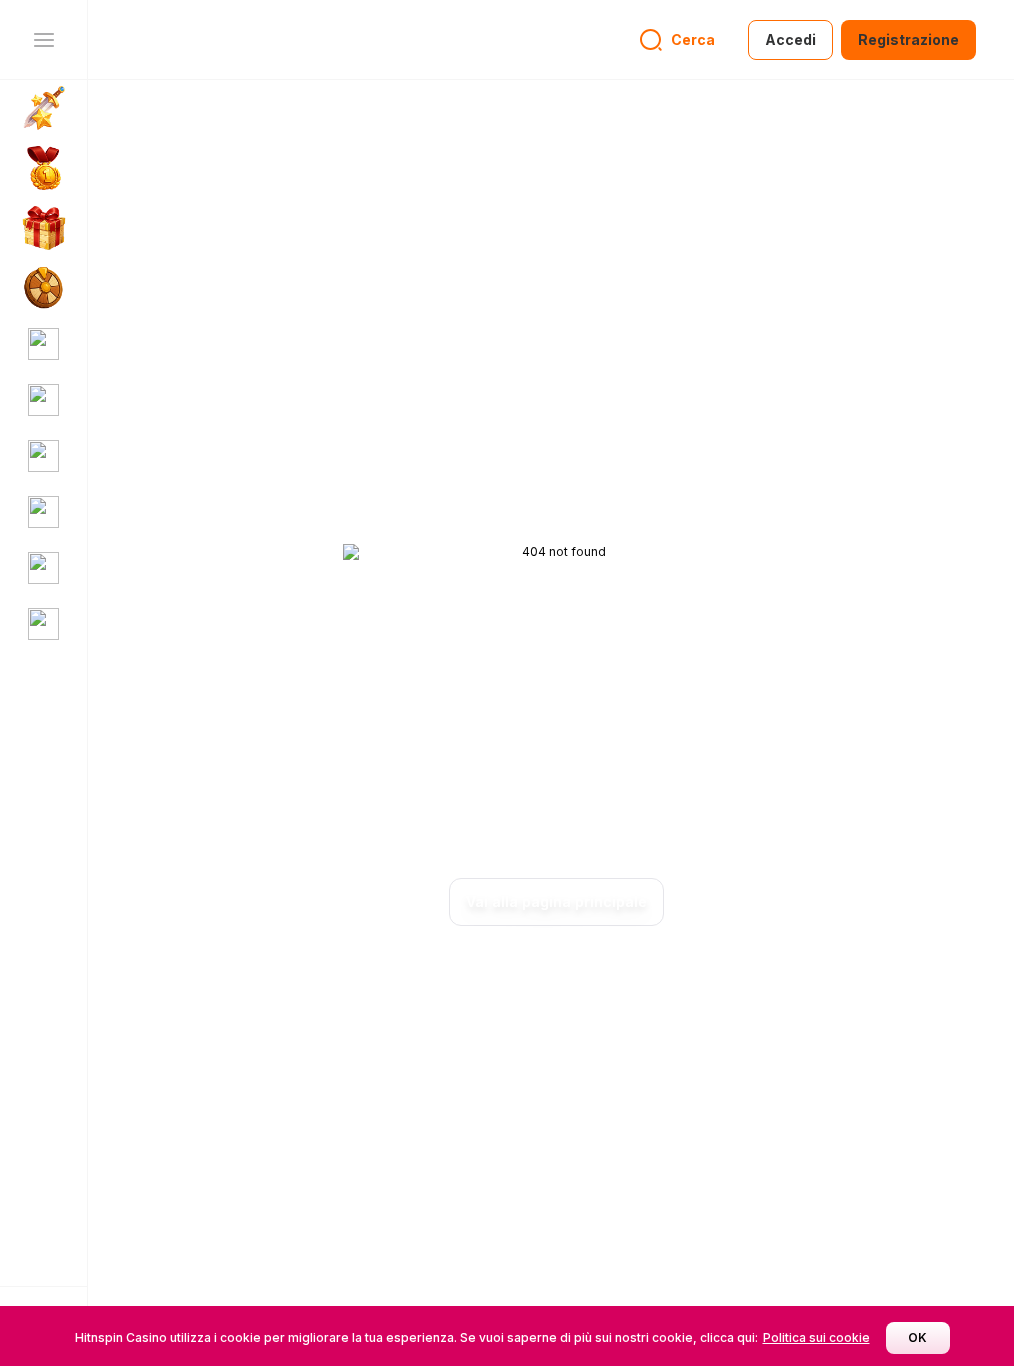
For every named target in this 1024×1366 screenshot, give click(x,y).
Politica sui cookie (816, 1337)
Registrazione (908, 39)
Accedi (790, 39)
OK (917, 1337)
